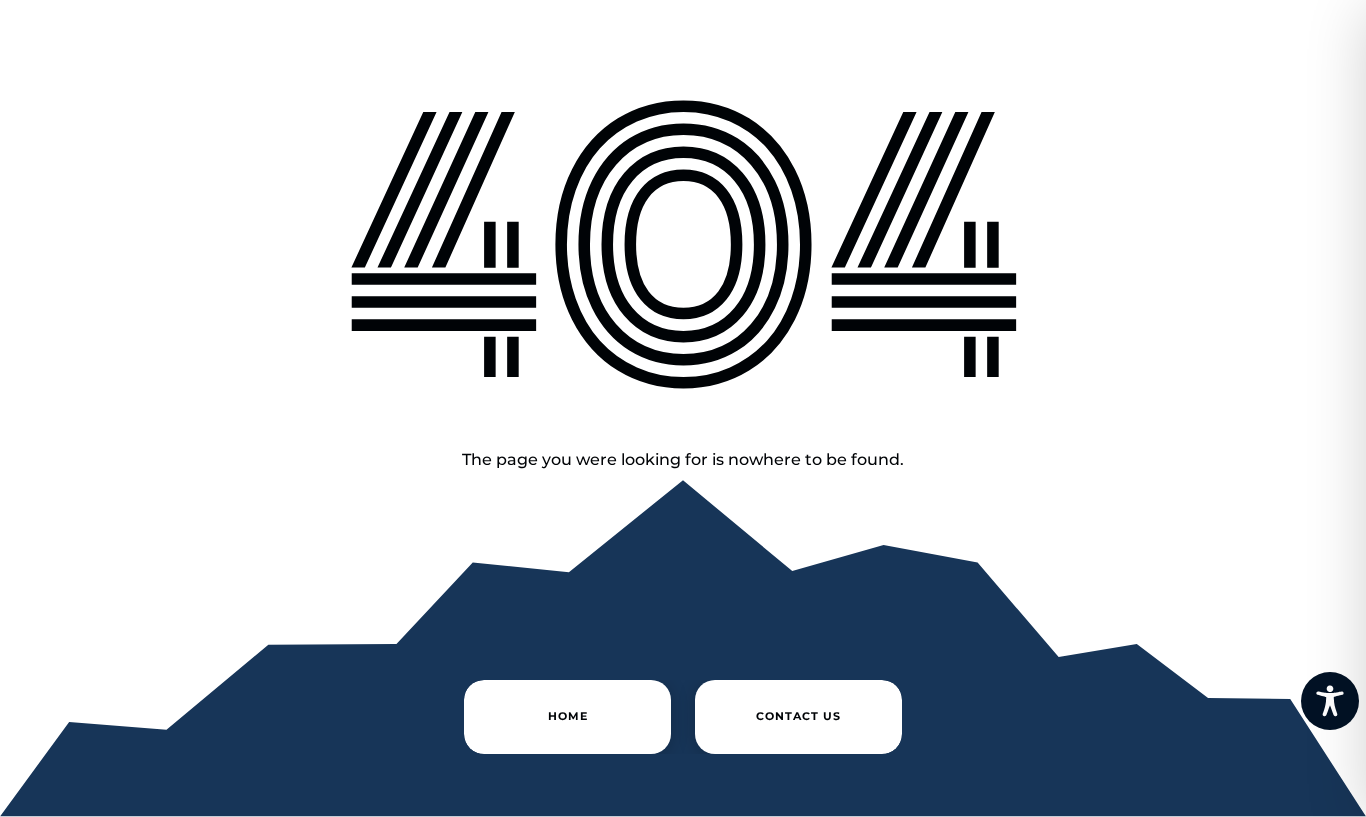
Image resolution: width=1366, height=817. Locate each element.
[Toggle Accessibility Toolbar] (1330, 701)
